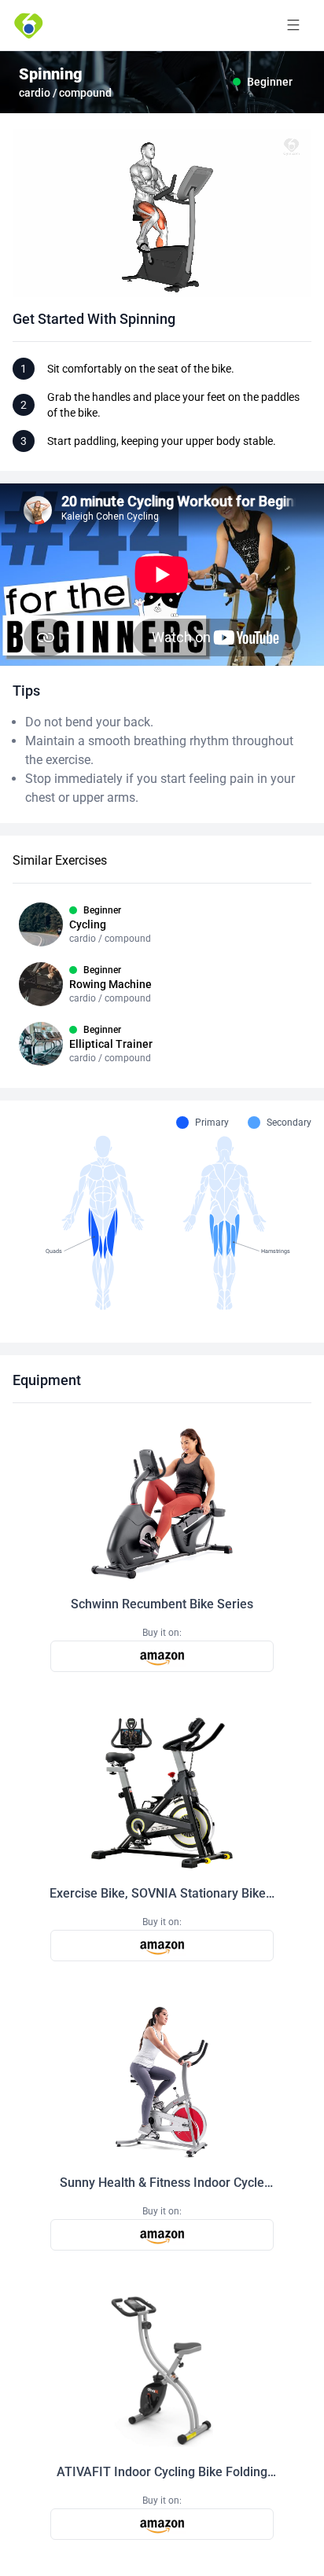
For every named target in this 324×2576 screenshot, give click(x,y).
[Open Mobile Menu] (293, 25)
